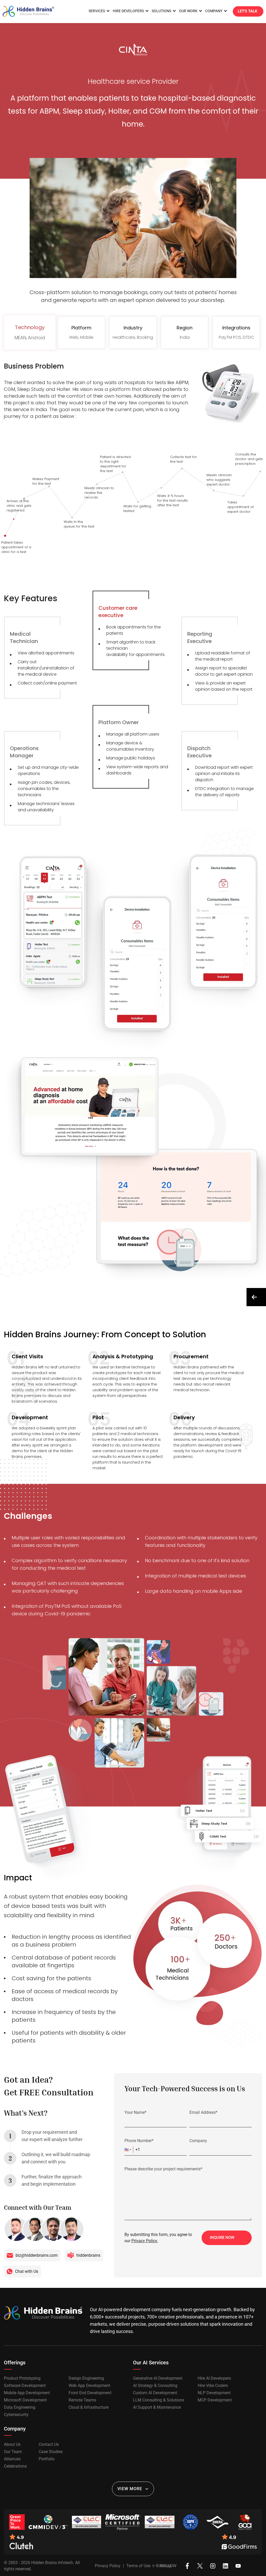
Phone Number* (139, 2141)
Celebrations (15, 2466)
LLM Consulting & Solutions (159, 2400)
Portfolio (47, 2459)
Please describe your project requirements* (163, 2169)
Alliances (12, 2459)
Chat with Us (27, 2271)
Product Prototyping (22, 2378)
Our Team (13, 2452)
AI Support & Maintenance (157, 2407)
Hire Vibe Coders (213, 2386)
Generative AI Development (158, 2378)
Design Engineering (86, 2378)
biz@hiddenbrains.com (37, 2255)
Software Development (25, 2386)
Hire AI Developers (214, 2378)
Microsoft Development (25, 2400)
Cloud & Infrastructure (89, 2407)
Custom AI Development (155, 2393)
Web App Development (89, 2386)
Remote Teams (82, 2400)
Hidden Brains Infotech (52, 2563)
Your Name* (135, 2112)
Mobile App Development (27, 2393)
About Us (12, 2445)
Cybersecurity (16, 2415)
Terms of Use (138, 2566)
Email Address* (203, 2112)
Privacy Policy (108, 2566)
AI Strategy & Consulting (155, 2386)
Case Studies (51, 2452)
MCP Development (215, 2400)
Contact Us (49, 2445)
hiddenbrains (88, 2255)
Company (198, 2141)
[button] (129, 2150)
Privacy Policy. (145, 2241)
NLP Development (214, 2393)
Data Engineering (20, 2407)
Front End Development (90, 2393)
